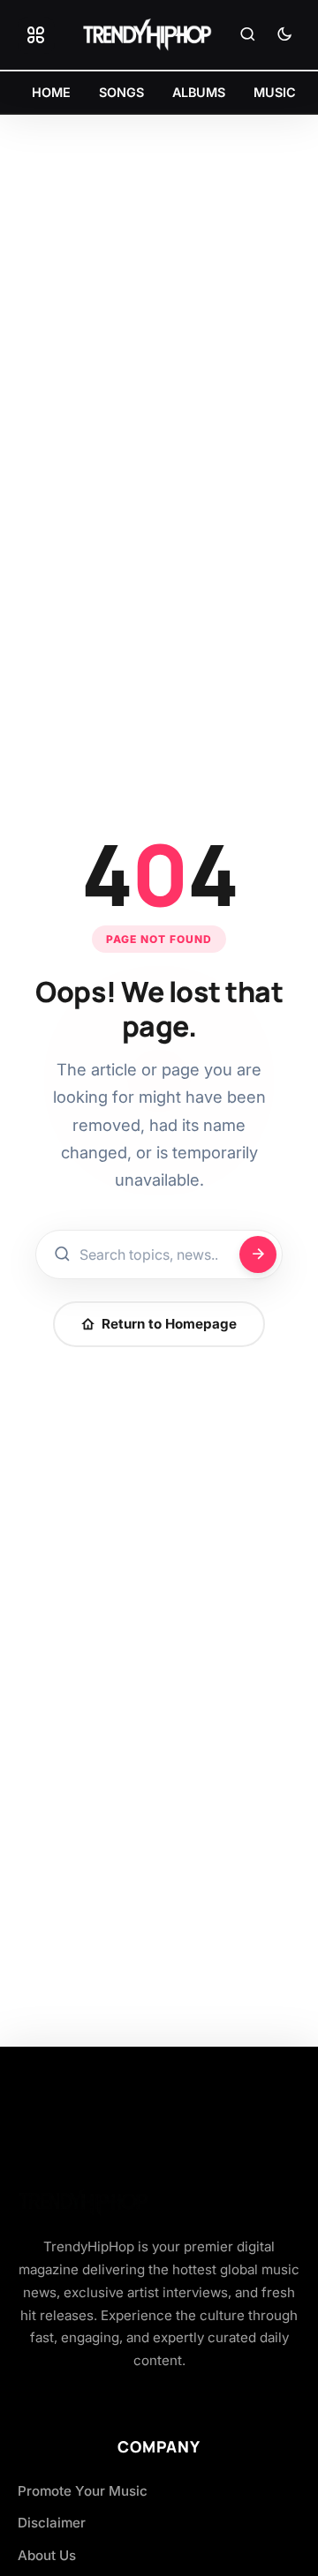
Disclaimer (52, 2523)
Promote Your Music (83, 2491)
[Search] (247, 35)
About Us (47, 2555)
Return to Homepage (169, 1324)
